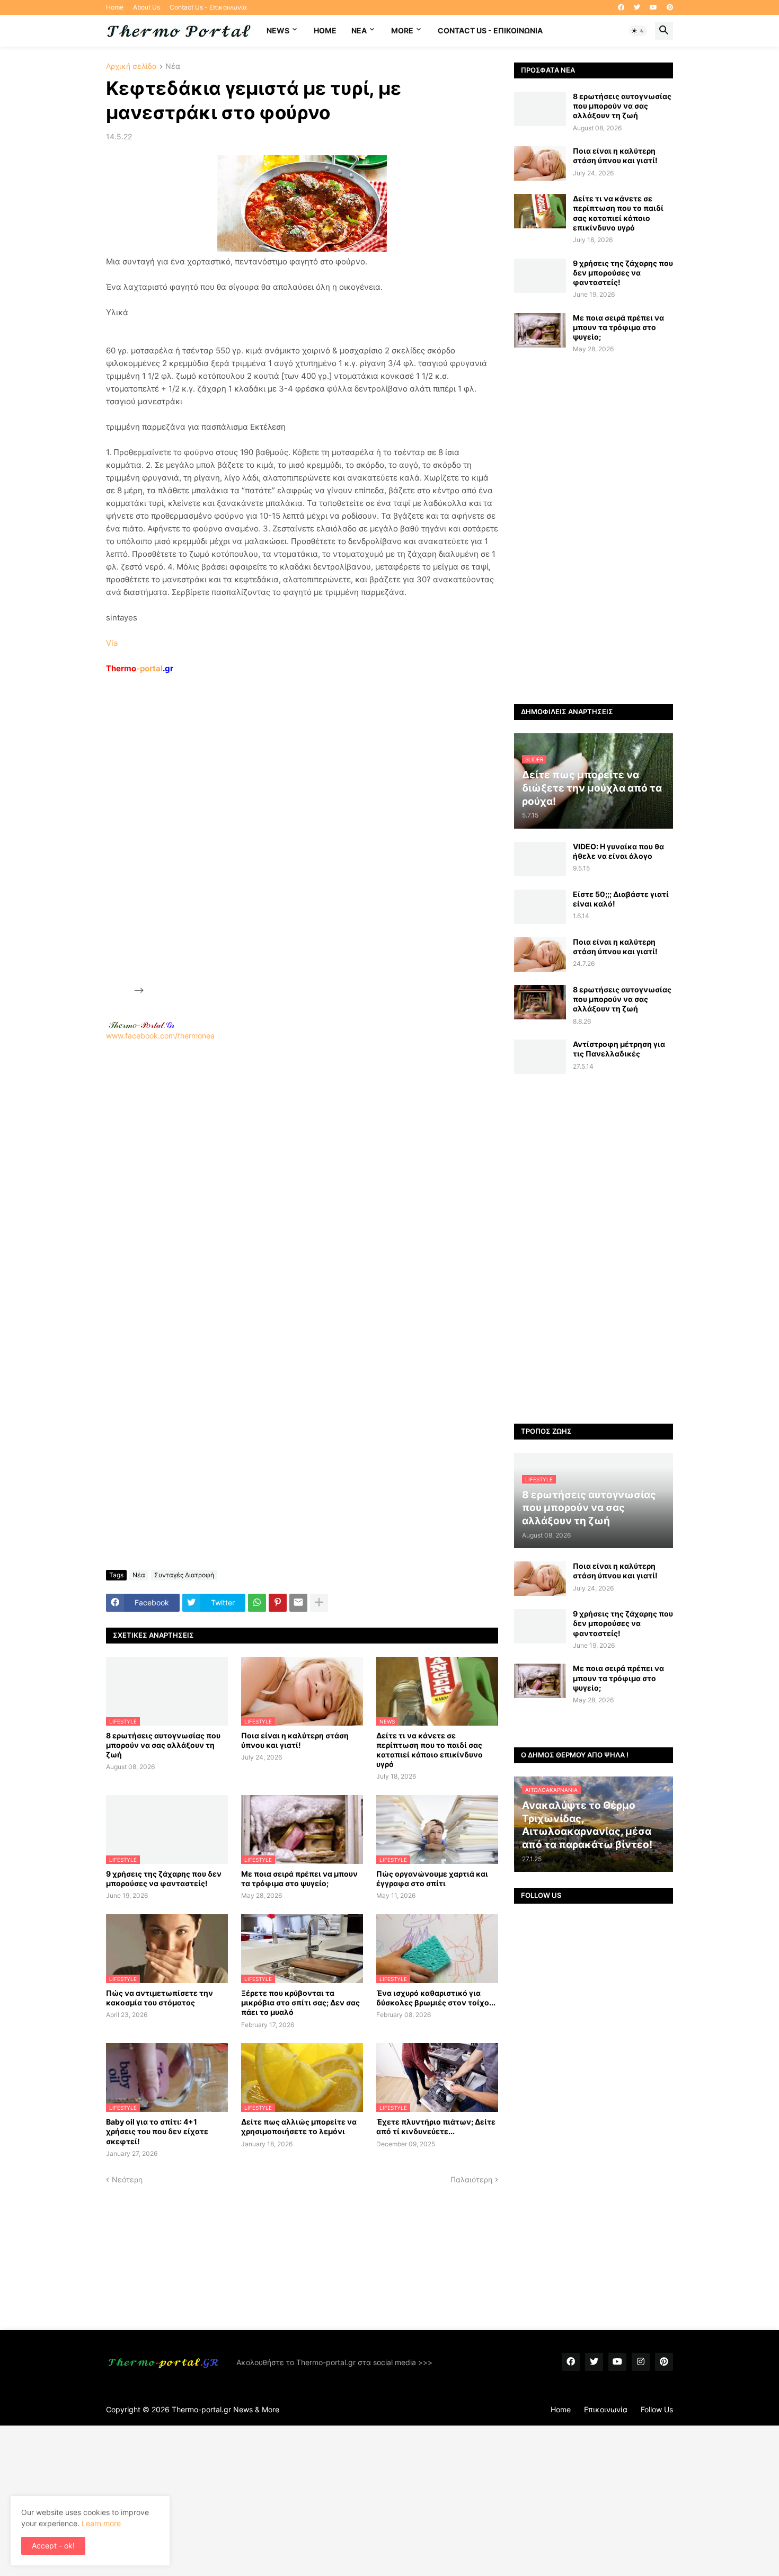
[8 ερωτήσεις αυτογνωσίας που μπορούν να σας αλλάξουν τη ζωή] (540, 109)
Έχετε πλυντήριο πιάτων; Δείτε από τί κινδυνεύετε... (436, 2126)
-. (141, 1025)
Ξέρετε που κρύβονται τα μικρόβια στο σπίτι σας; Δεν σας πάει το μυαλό (300, 2002)
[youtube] (653, 7)
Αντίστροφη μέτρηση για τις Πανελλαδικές (619, 1049)
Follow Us (657, 2409)
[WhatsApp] (257, 1603)
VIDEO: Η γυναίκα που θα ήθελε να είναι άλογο (618, 851)
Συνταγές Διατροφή (184, 1575)
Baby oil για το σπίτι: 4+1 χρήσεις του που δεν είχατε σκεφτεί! (157, 2131)
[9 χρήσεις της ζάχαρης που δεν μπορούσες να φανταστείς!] (540, 276)
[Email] (298, 1603)
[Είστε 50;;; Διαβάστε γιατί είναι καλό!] (540, 907)
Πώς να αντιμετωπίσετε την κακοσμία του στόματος (160, 1998)
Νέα (173, 66)
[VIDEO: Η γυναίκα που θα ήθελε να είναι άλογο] (540, 859)
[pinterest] (670, 7)
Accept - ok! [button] (53, 2546)
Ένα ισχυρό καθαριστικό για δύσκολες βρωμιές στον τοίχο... (436, 1998)
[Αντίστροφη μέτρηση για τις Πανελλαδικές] (540, 1057)
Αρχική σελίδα (131, 66)
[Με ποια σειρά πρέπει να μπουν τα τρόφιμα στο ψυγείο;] (540, 330)
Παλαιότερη (471, 2179)
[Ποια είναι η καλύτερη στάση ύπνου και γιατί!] (540, 163)
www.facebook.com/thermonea (160, 1036)
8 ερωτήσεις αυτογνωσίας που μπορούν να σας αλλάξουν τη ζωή (163, 1745)
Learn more (101, 2523)
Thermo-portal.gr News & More (225, 2409)
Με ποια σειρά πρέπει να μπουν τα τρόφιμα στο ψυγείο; (299, 1878)
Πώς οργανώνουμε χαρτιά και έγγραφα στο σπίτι (432, 1878)
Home (115, 7)
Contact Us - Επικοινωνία (208, 7)
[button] (638, 31)
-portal (140, 668)
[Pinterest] (278, 1603)
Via (112, 643)
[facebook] (621, 7)
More (402, 30)
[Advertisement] (226, 834)
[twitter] (637, 7)
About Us (147, 7)
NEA (359, 30)
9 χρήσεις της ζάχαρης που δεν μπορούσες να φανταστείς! (164, 1878)
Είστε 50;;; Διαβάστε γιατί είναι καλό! (621, 899)
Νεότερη (127, 2179)
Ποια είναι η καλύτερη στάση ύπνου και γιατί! (295, 1740)
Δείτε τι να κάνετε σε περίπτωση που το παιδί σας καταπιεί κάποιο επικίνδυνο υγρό (430, 1750)
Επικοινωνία (606, 2409)
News (278, 30)
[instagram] (641, 2362)
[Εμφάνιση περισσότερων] (319, 1603)
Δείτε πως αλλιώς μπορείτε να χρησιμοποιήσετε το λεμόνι (299, 2126)
